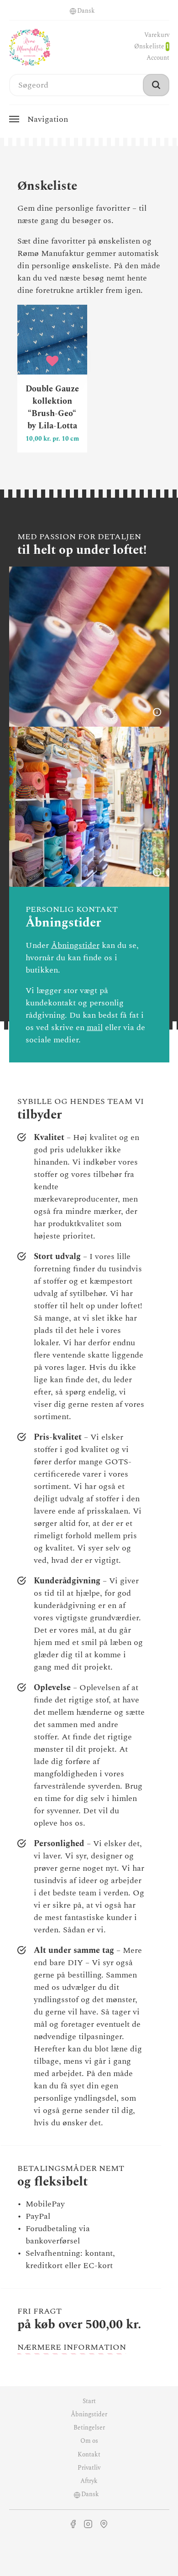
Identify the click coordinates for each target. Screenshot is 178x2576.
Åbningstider (75, 945)
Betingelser (89, 2428)
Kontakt (89, 2455)
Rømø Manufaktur (30, 47)
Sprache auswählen (73, 11)
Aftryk (89, 2481)
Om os (89, 2441)
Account (158, 58)
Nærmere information (72, 2347)
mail (95, 1028)
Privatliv (89, 2468)
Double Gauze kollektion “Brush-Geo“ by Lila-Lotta (52, 379)
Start (89, 2401)
